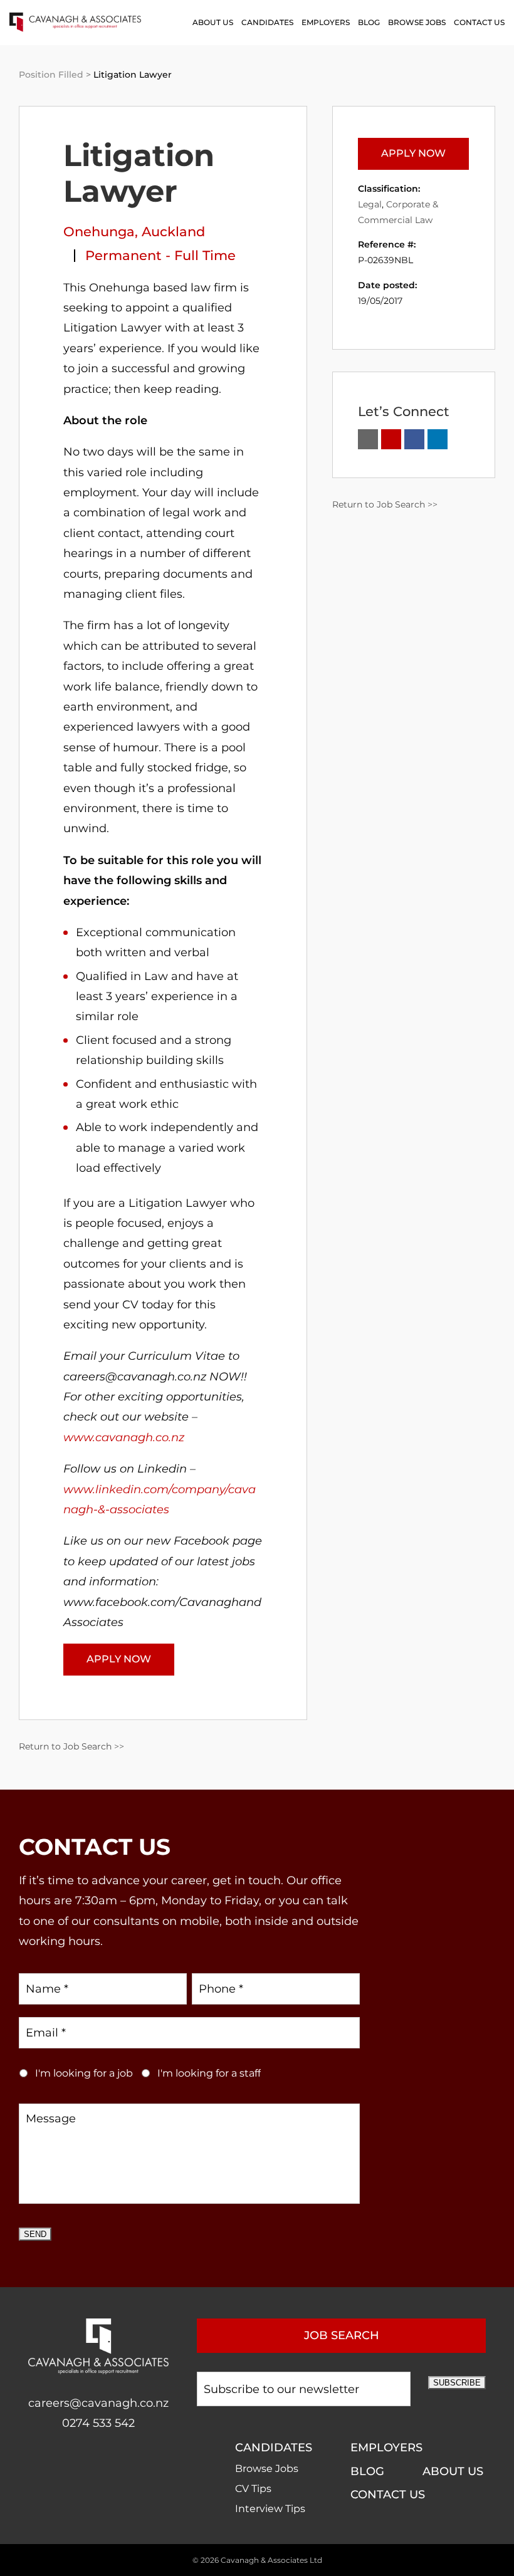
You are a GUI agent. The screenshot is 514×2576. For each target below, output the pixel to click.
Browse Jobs (417, 22)
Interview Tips (270, 2509)
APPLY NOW (119, 1659)
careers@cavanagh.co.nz (98, 2403)
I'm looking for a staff (209, 2073)
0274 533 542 (98, 2423)
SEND (35, 2234)
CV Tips (253, 2489)
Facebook (86, 2463)
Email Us (368, 439)
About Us (213, 22)
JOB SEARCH (342, 2335)
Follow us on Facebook (414, 439)
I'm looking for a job (84, 2073)
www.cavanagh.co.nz (124, 1437)
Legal (370, 204)
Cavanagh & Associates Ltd (271, 2560)
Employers (326, 22)
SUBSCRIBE (457, 2383)
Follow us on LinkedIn (438, 439)
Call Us (391, 439)
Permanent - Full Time (160, 255)
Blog (369, 22)
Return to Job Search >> (71, 1746)
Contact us (479, 22)
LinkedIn (111, 2463)
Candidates (267, 22)
